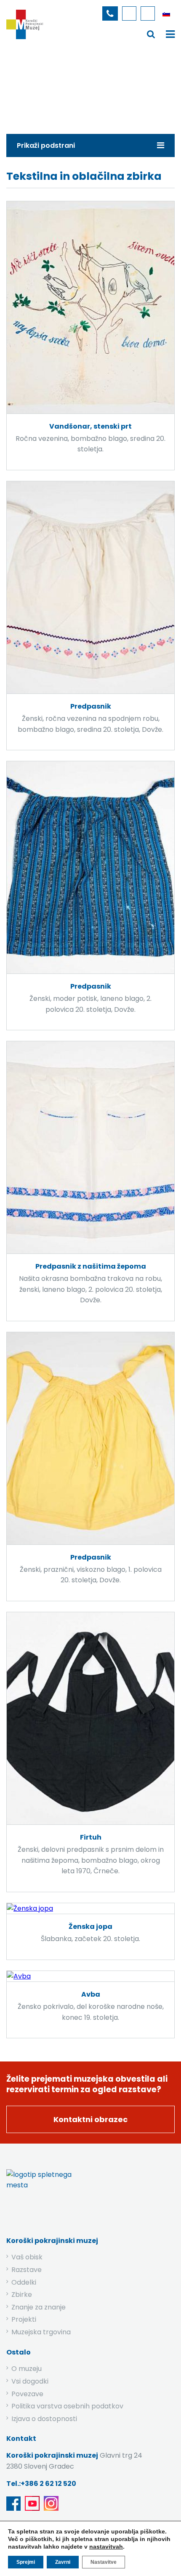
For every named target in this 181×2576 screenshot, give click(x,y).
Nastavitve (104, 2562)
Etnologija (99, 86)
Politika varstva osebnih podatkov (67, 2406)
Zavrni (63, 2562)
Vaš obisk (27, 2257)
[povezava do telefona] (110, 13)
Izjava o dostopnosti (44, 2419)
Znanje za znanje (39, 2307)
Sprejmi (26, 2562)
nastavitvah (106, 2547)
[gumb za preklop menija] (151, 34)
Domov (27, 86)
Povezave (27, 2394)
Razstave (27, 2270)
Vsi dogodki (30, 2381)
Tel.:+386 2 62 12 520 (41, 2484)
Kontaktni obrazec (90, 2119)
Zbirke (61, 86)
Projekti (24, 2319)
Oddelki (24, 2282)
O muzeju (27, 2369)
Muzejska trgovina (41, 2332)
